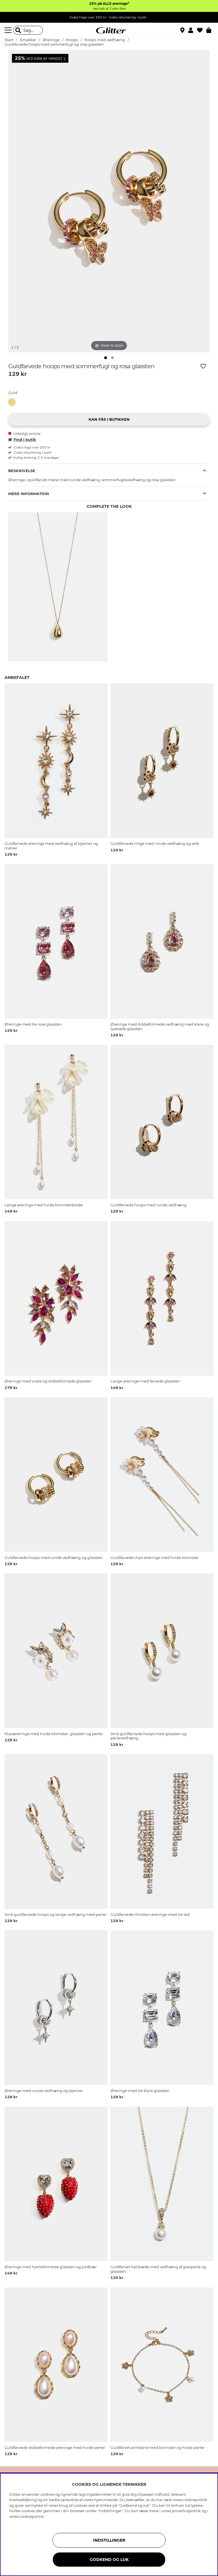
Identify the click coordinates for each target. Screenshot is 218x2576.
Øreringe (51, 40)
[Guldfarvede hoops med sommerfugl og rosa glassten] (13, 402)
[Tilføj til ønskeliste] (203, 366)
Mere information (29, 494)
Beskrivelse (22, 471)
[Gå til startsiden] (109, 30)
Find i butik (25, 439)
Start (9, 40)
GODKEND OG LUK (109, 2560)
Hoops (72, 40)
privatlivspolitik (186, 2511)
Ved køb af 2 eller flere (109, 9)
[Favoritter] (202, 30)
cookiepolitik (32, 2516)
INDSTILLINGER (109, 2540)
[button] (193, 30)
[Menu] (9, 30)
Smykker (29, 40)
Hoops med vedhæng (105, 40)
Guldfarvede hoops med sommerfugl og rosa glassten (54, 44)
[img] (106, 358)
